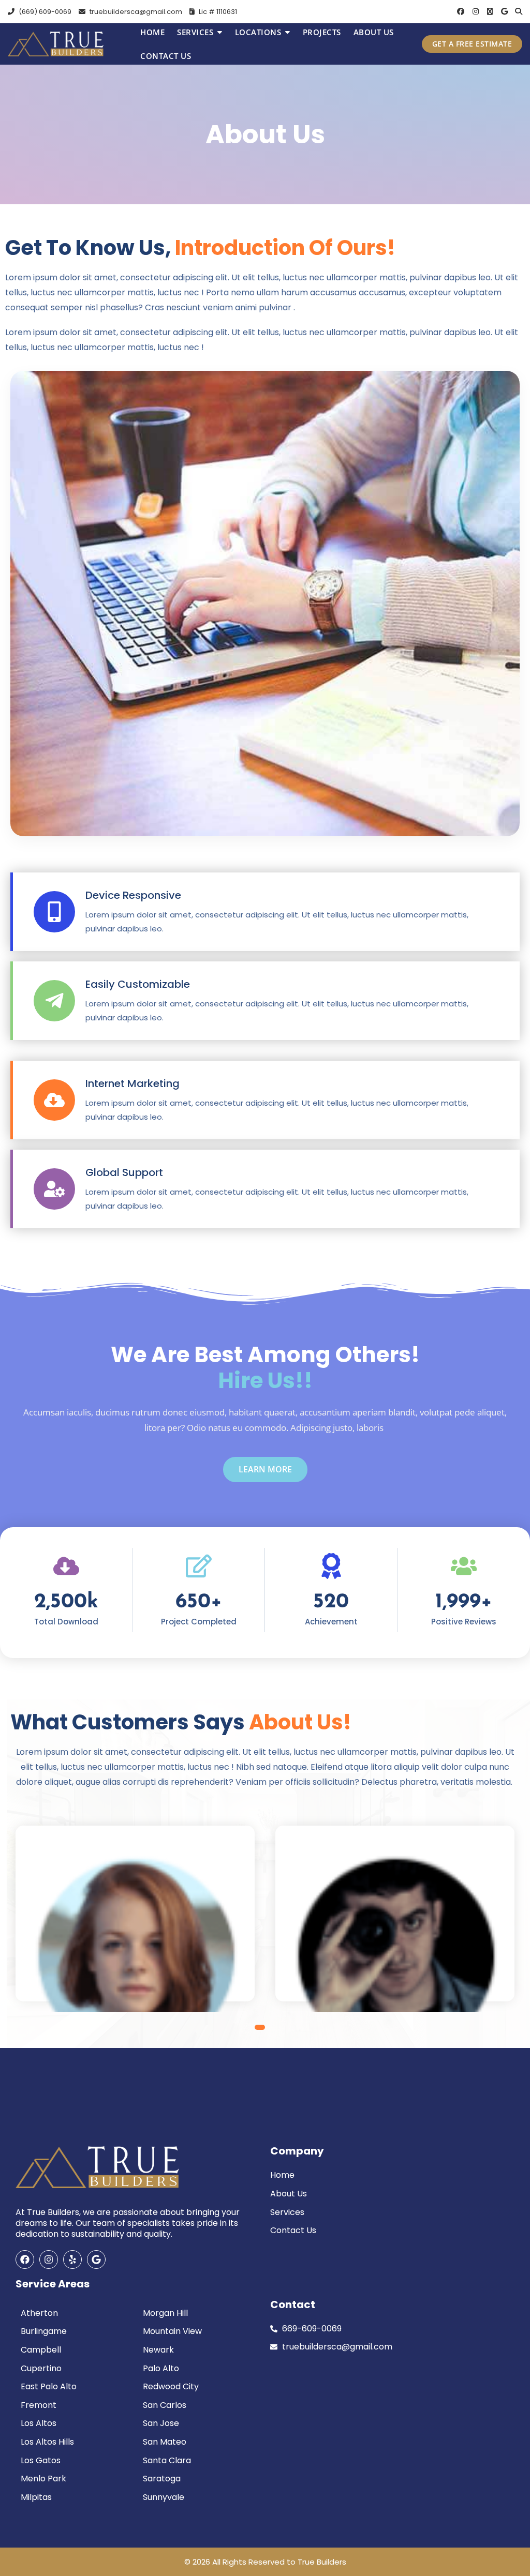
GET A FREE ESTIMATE (472, 44)
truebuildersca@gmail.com (135, 12)
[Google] (96, 2259)
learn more (265, 1469)
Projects (322, 32)
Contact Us (166, 56)
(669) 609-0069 (44, 12)
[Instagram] (49, 2259)
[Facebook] (25, 2259)
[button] (257, 2027)
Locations (258, 32)
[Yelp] (72, 2259)
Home (152, 32)
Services (195, 32)
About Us (374, 32)
